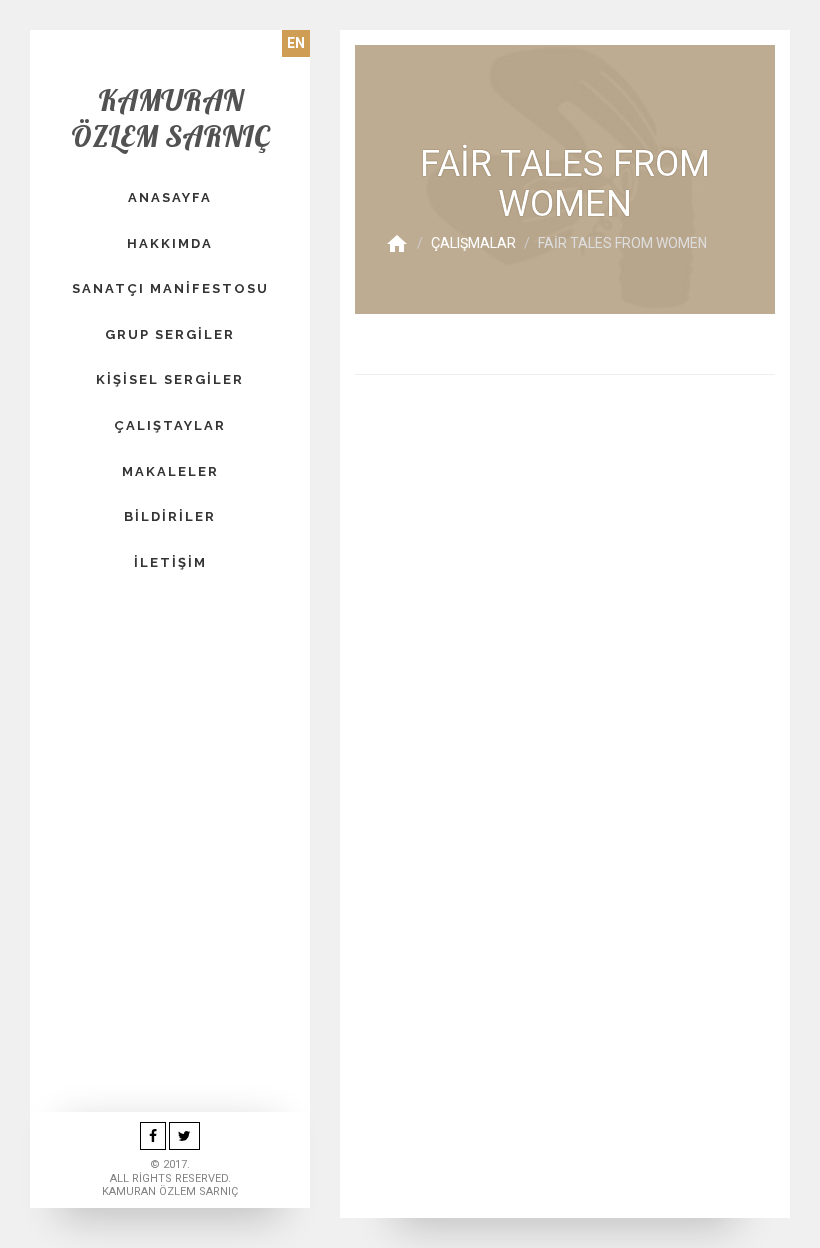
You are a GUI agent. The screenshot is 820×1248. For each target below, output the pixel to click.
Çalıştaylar (170, 425)
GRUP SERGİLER (170, 334)
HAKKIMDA (170, 243)
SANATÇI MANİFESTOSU (170, 288)
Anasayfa (170, 197)
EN (296, 43)
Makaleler (170, 471)
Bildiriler (170, 516)
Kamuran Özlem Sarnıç (170, 118)
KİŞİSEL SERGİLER (170, 379)
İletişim (170, 562)
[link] (153, 1136)
